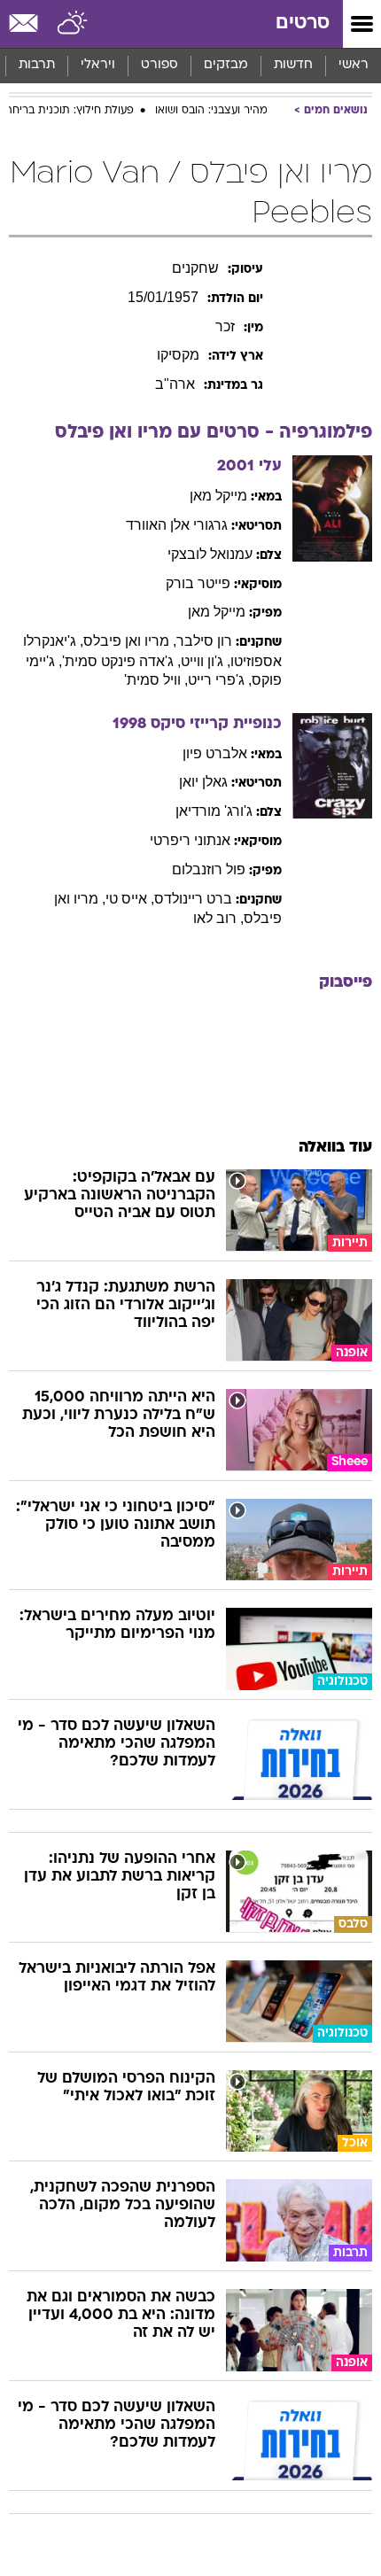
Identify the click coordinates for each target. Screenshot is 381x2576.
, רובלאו (218, 918)
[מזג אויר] (73, 24)
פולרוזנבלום (209, 869)
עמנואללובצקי (210, 554)
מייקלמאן (218, 496)
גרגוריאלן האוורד (177, 525)
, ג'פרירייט (220, 680)
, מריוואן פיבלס (130, 641)
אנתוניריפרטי (190, 840)
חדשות (293, 65)
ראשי (354, 65)
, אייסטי (130, 899)
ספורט (159, 65)
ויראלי (98, 65)
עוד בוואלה (335, 1148)
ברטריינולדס (193, 899)
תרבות (37, 65)
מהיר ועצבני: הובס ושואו (211, 111)
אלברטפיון (215, 753)
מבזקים (226, 65)
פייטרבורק (198, 583)
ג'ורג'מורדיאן (214, 811)
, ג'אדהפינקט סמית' (121, 661)
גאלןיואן (203, 782)
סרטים (303, 23)
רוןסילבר (204, 641)
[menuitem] (293, 66)
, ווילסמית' (156, 680)
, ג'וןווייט (206, 661)
